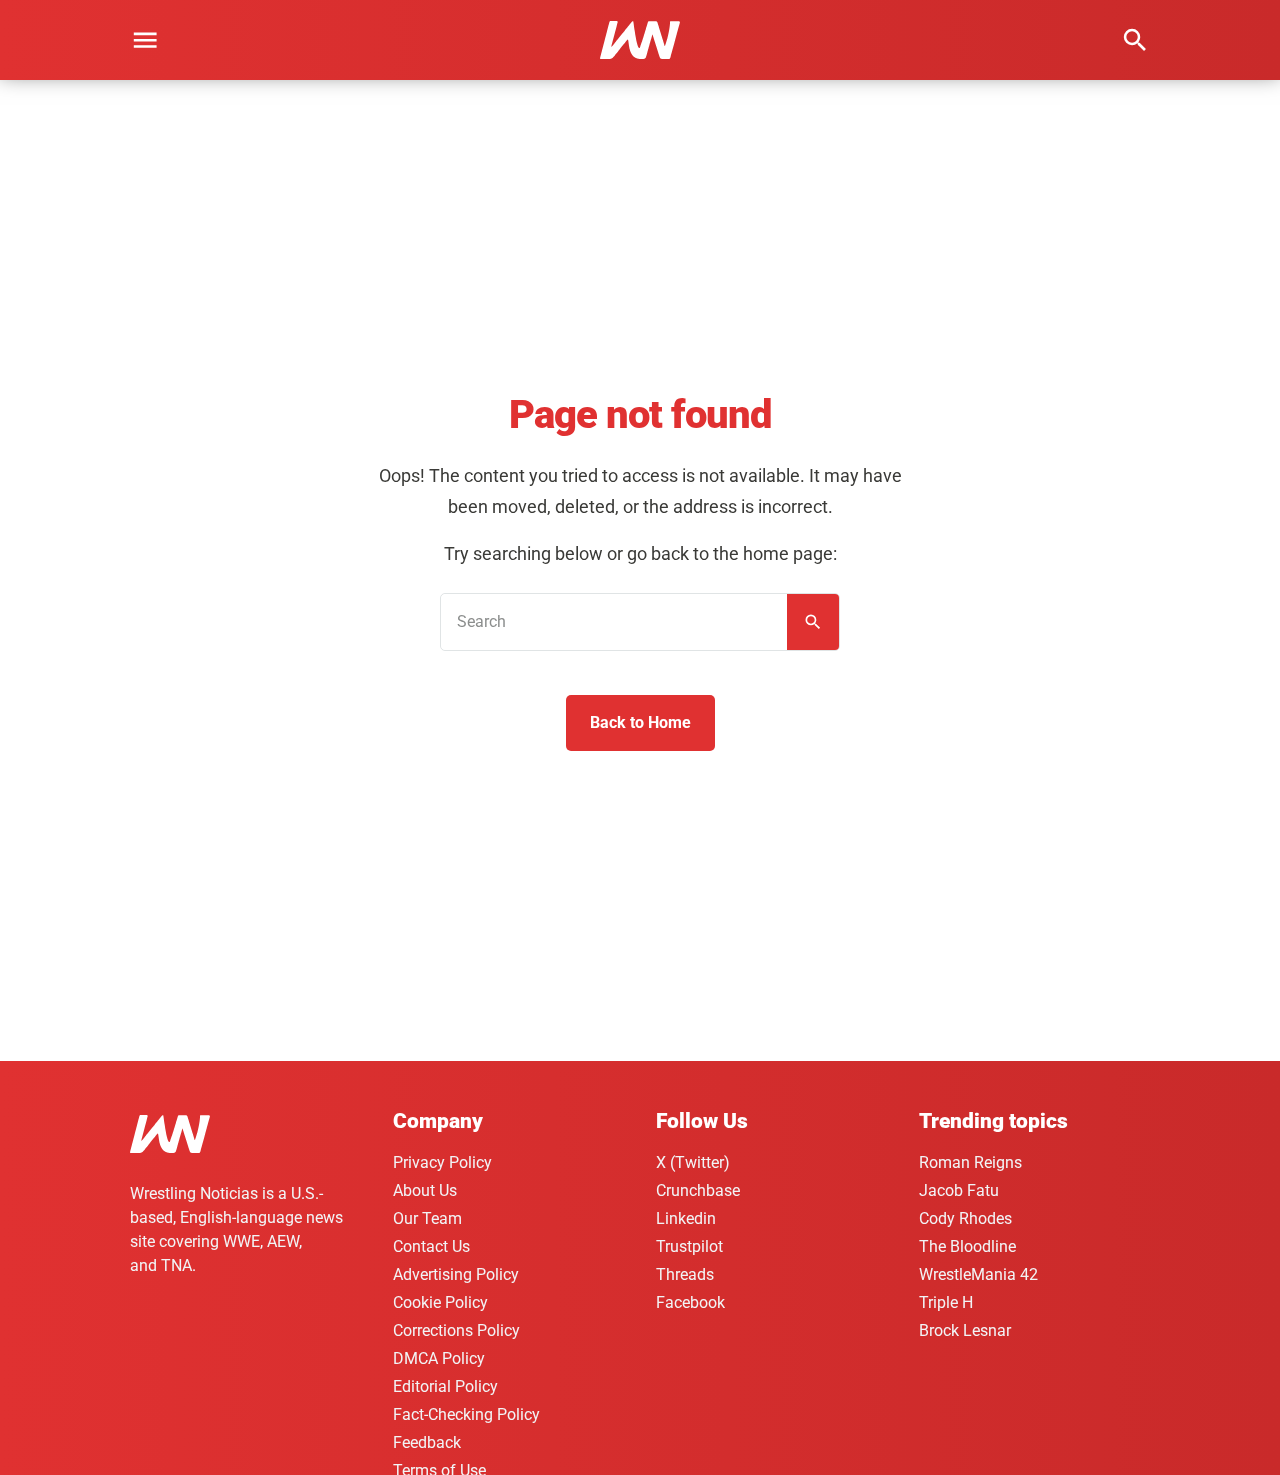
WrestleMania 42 (978, 1274)
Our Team (427, 1218)
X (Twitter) (693, 1162)
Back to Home (640, 722)
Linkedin (686, 1218)
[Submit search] (813, 622)
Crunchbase (698, 1190)
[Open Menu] (145, 40)
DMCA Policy (439, 1358)
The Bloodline (967, 1246)
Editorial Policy (445, 1386)
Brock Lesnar (965, 1330)
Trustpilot (689, 1246)
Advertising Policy (456, 1274)
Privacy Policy (442, 1162)
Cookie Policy (440, 1302)
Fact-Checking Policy (466, 1414)
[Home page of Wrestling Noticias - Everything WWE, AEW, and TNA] (640, 40)
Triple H (946, 1302)
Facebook (690, 1302)
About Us (425, 1190)
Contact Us (431, 1246)
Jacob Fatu (959, 1190)
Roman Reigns (970, 1162)
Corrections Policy (456, 1330)
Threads (685, 1274)
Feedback (427, 1442)
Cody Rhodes (965, 1218)
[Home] (170, 1137)
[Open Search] (1135, 40)
